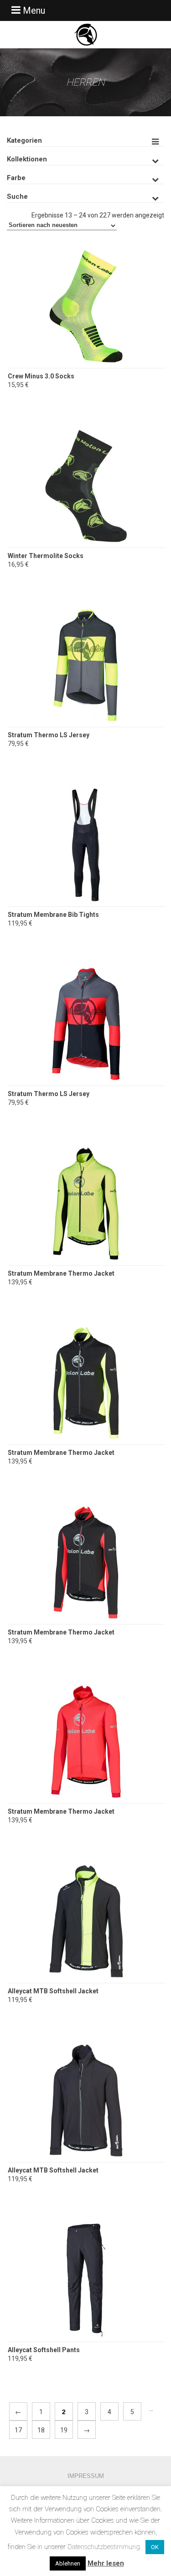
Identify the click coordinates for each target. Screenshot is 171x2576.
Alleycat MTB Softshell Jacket (53, 1991)
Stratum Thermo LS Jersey (49, 735)
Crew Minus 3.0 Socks (41, 376)
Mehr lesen (106, 2563)
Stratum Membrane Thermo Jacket (61, 1273)
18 (41, 2430)
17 (18, 2430)
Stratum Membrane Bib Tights (53, 915)
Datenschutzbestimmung (104, 2547)
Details (86, 335)
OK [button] (155, 2547)
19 (64, 2430)
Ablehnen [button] (68, 2563)
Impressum (86, 2476)
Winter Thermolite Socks (46, 556)
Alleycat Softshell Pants (44, 2350)
